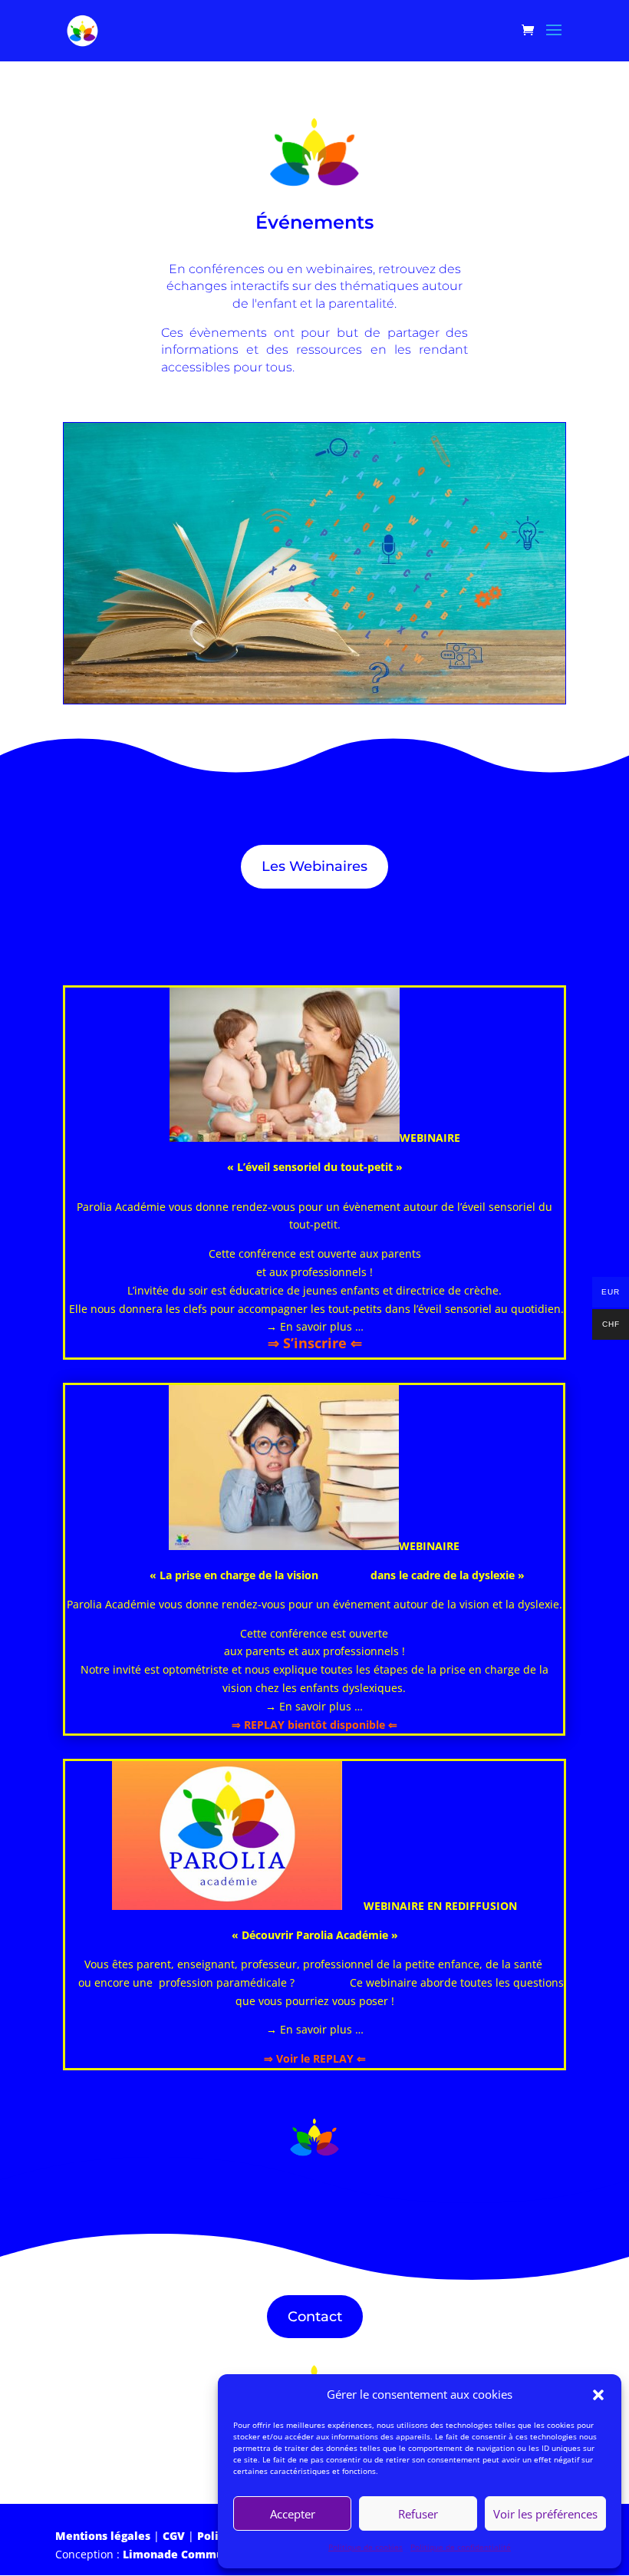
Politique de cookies (366, 2547)
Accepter (293, 2514)
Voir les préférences (545, 2514)
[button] (598, 2395)
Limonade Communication (196, 2554)
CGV (174, 2536)
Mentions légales (103, 2536)
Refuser (418, 2514)
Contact (315, 2317)
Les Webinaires (314, 866)
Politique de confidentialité (461, 2547)
